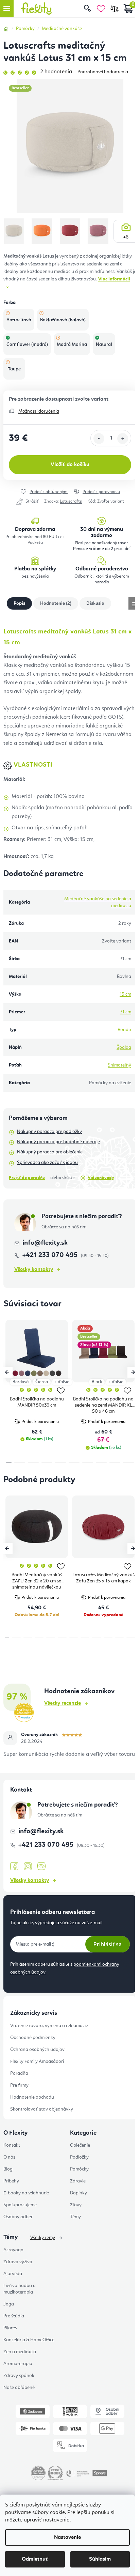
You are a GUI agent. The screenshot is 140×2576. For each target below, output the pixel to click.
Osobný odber (18, 2217)
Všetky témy (43, 2238)
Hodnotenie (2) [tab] (56, 603)
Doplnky (78, 2193)
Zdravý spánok (19, 2376)
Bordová (21, 1382)
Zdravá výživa (18, 2262)
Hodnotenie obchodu (32, 2097)
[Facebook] (14, 1867)
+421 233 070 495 (51, 1255)
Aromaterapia (18, 2364)
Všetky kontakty (34, 1270)
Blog (8, 2169)
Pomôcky (79, 2169)
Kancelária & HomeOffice (29, 2340)
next (133, 1372)
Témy (75, 2217)
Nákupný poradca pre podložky (49, 1132)
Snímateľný (119, 1065)
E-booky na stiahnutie (26, 2193)
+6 (126, 237)
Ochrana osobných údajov (37, 2050)
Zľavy (76, 2205)
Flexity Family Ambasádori (37, 2061)
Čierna (42, 1382)
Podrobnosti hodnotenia (103, 72)
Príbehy (11, 2181)
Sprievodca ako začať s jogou (47, 1163)
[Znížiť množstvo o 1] (99, 439)
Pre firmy (19, 2085)
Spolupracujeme (20, 2205)
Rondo (124, 1030)
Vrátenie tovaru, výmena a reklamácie (49, 2026)
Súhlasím (100, 2559)
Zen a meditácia (20, 2352)
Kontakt (12, 2145)
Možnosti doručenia (39, 411)
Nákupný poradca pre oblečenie (50, 1152)
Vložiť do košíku (70, 465)
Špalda (124, 1047)
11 (131, 1638)
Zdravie (78, 2181)
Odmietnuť (35, 2559)
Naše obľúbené (19, 2388)
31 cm (126, 1012)
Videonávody (101, 1178)
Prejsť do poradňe (27, 1178)
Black (97, 1382)
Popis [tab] (19, 603)
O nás (9, 2157)
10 (120, 1638)
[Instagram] (28, 1866)
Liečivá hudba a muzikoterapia (20, 2289)
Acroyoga (13, 2250)
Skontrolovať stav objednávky (42, 2109)
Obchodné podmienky (33, 2038)
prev (7, 1372)
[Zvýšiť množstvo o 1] (123, 439)
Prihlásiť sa (108, 1944)
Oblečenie (80, 2145)
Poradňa (19, 2073)
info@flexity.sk (45, 1243)
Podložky (79, 2157)
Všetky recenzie (63, 1703)
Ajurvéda (13, 2274)
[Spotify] (41, 1866)
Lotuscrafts (71, 501)
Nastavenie (67, 2537)
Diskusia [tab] (95, 603)
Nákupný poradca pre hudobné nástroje (58, 1142)
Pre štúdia (14, 2316)
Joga (9, 2304)
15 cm (125, 994)
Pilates (10, 2328)
